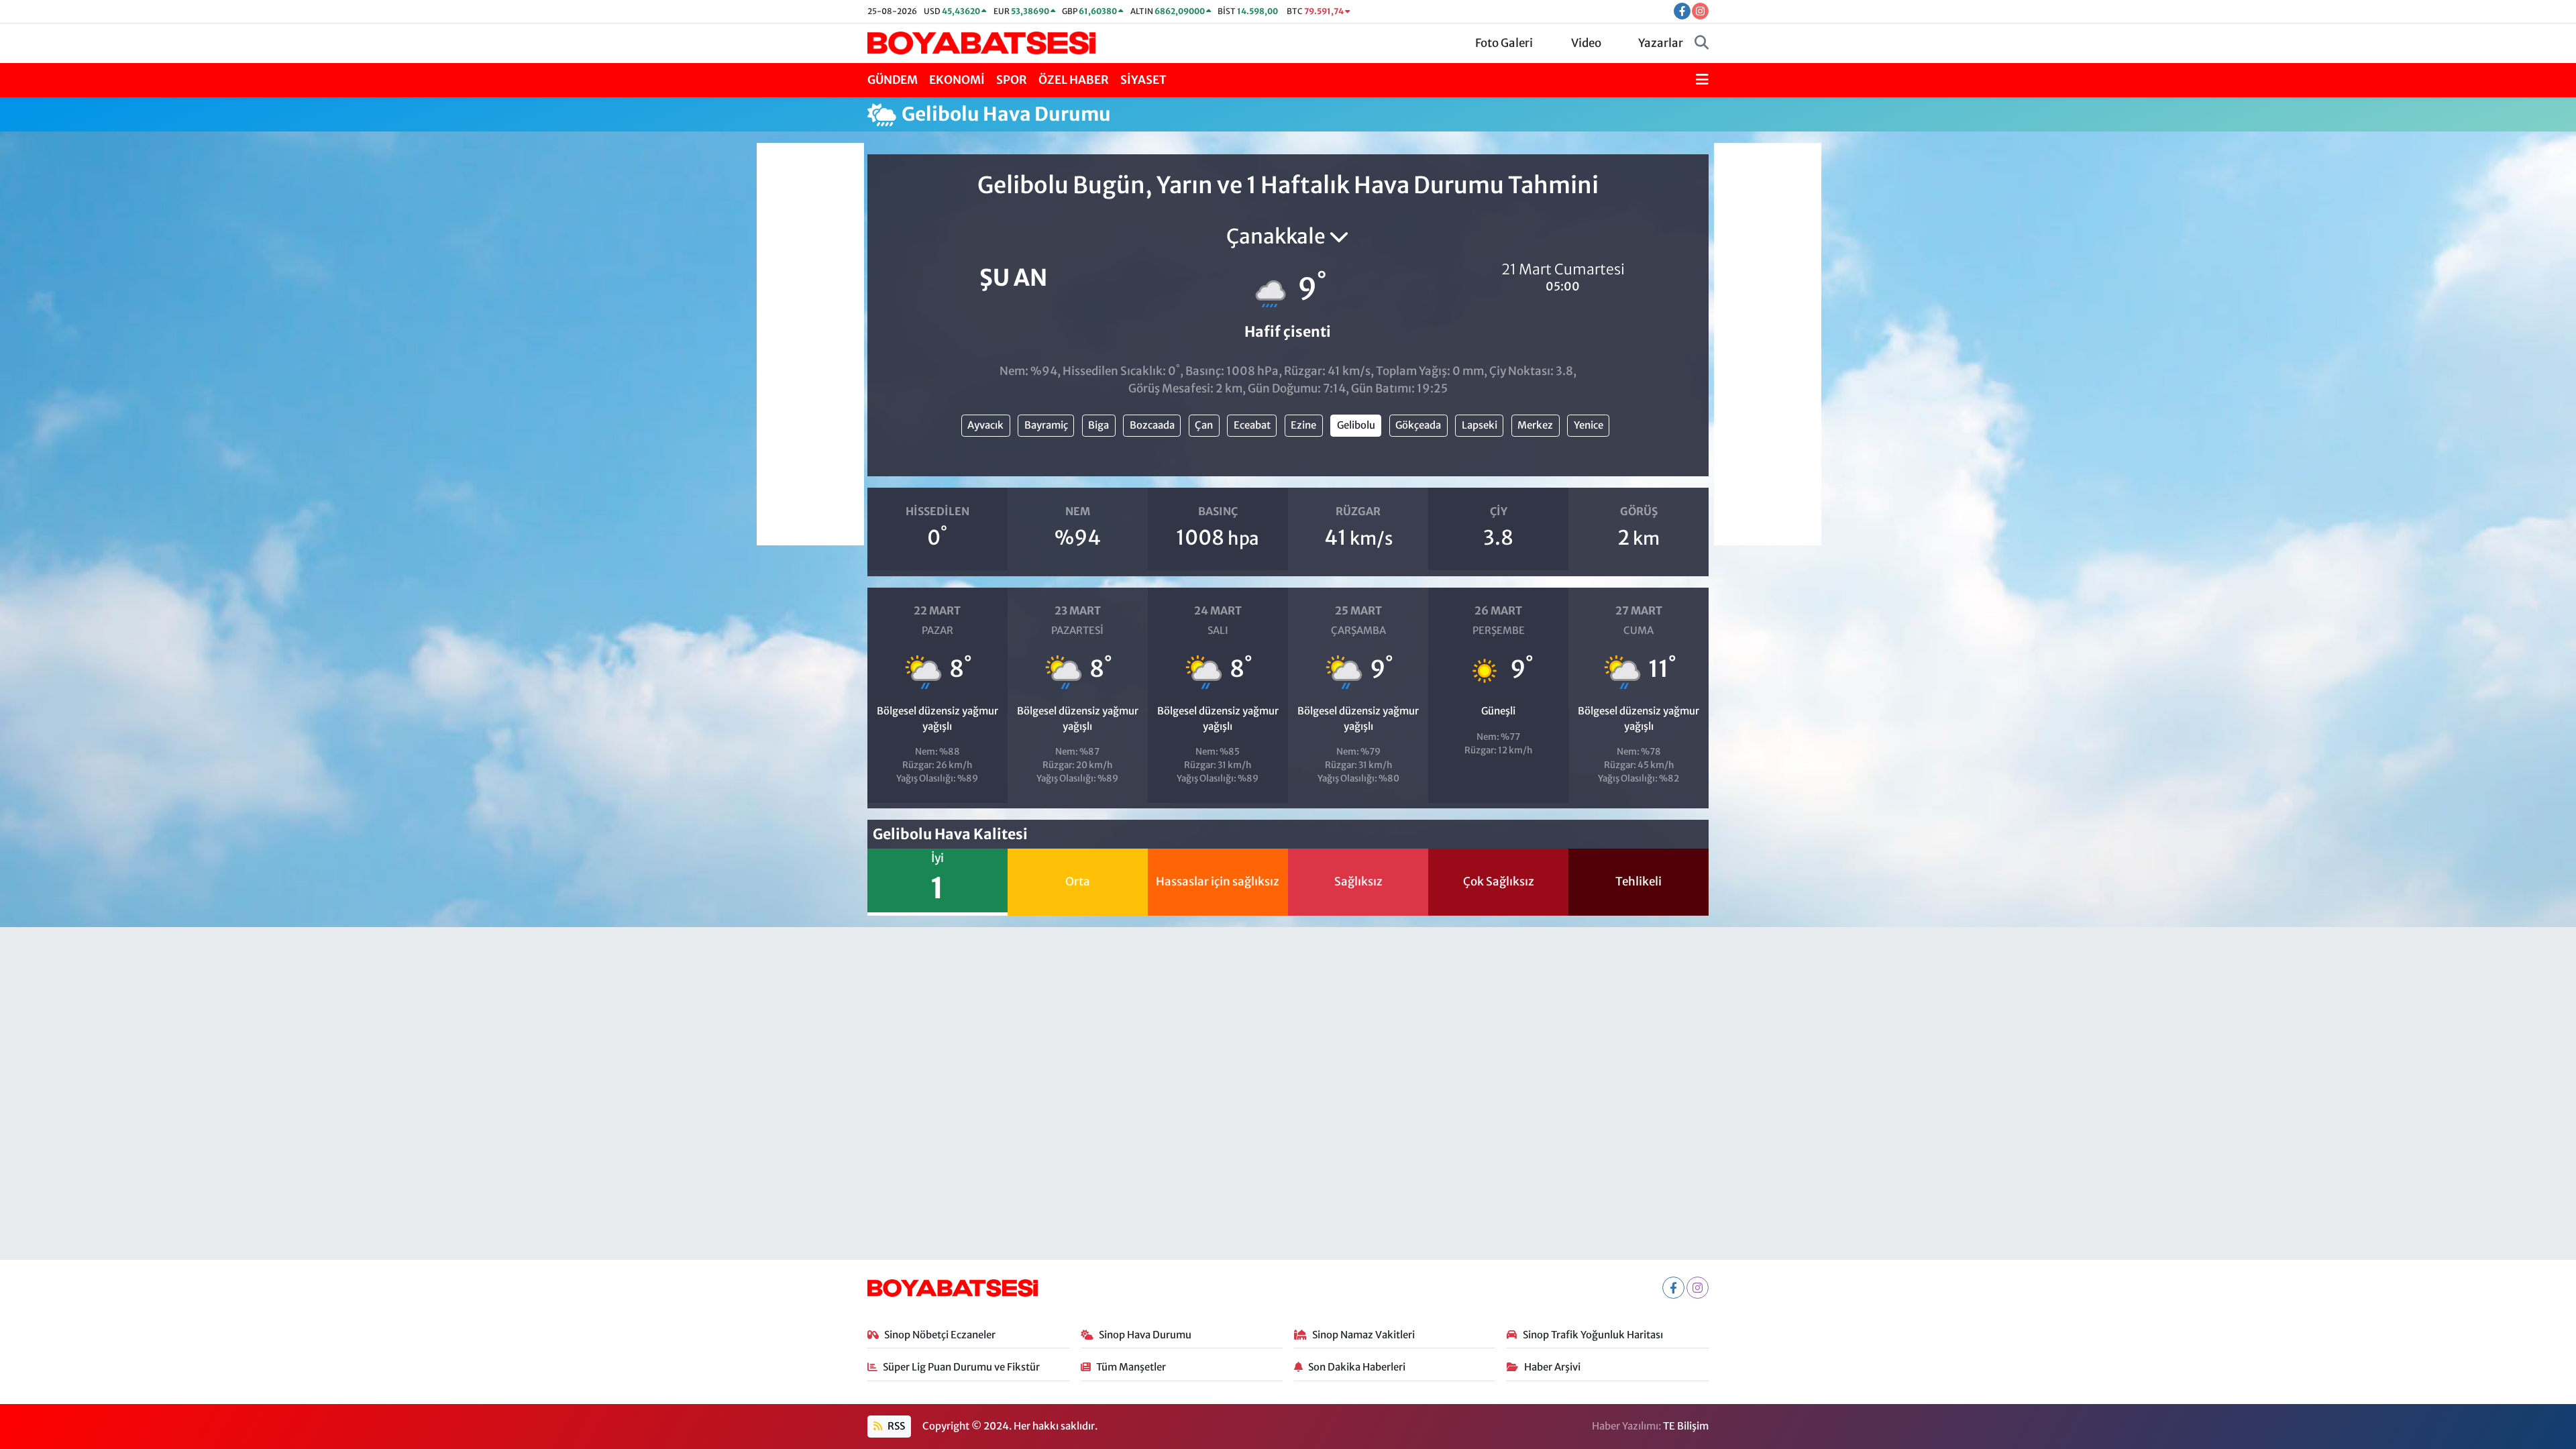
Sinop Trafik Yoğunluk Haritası (1593, 1335)
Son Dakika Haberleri (1357, 1367)
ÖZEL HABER (1074, 80)
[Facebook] (1673, 1288)
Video (1586, 43)
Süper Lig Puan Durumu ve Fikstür (961, 1367)
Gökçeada (1418, 425)
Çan (1204, 425)
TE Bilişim (1686, 1426)
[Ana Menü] (1702, 80)
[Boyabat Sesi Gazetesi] (981, 42)
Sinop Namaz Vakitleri (1363, 1335)
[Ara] (1702, 44)
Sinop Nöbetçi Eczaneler (940, 1335)
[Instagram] (1698, 1288)
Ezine (1303, 425)
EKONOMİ (957, 80)
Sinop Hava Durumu (1145, 1335)
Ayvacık (985, 425)
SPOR (1012, 80)
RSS (895, 1426)
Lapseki (1480, 425)
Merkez (1535, 425)
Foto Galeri (1504, 43)
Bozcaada (1152, 425)
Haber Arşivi (1552, 1367)
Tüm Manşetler (1131, 1367)
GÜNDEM (893, 80)
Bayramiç (1046, 425)
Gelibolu (1356, 425)
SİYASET (1143, 80)
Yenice (1589, 425)
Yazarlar (1661, 43)
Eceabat (1252, 425)
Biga (1098, 425)
